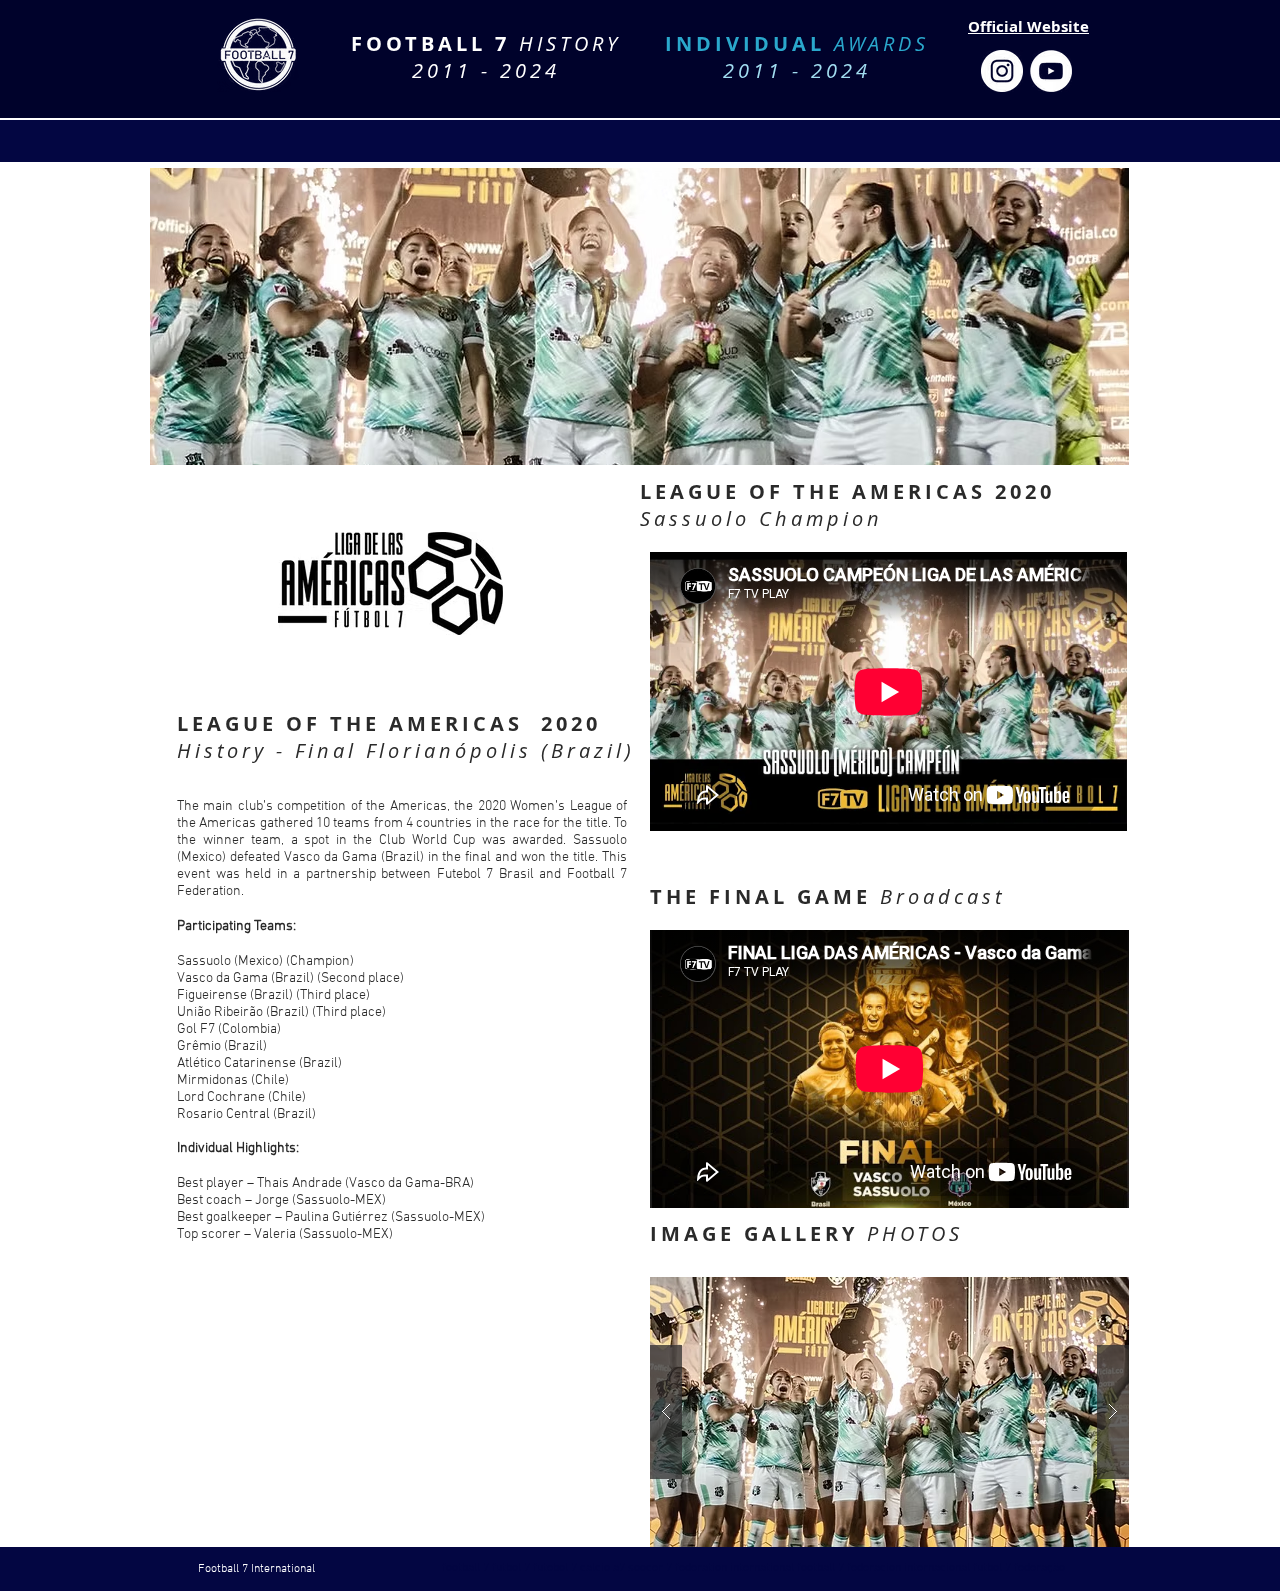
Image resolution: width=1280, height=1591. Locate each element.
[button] (889, 1412)
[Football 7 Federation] (1002, 71)
